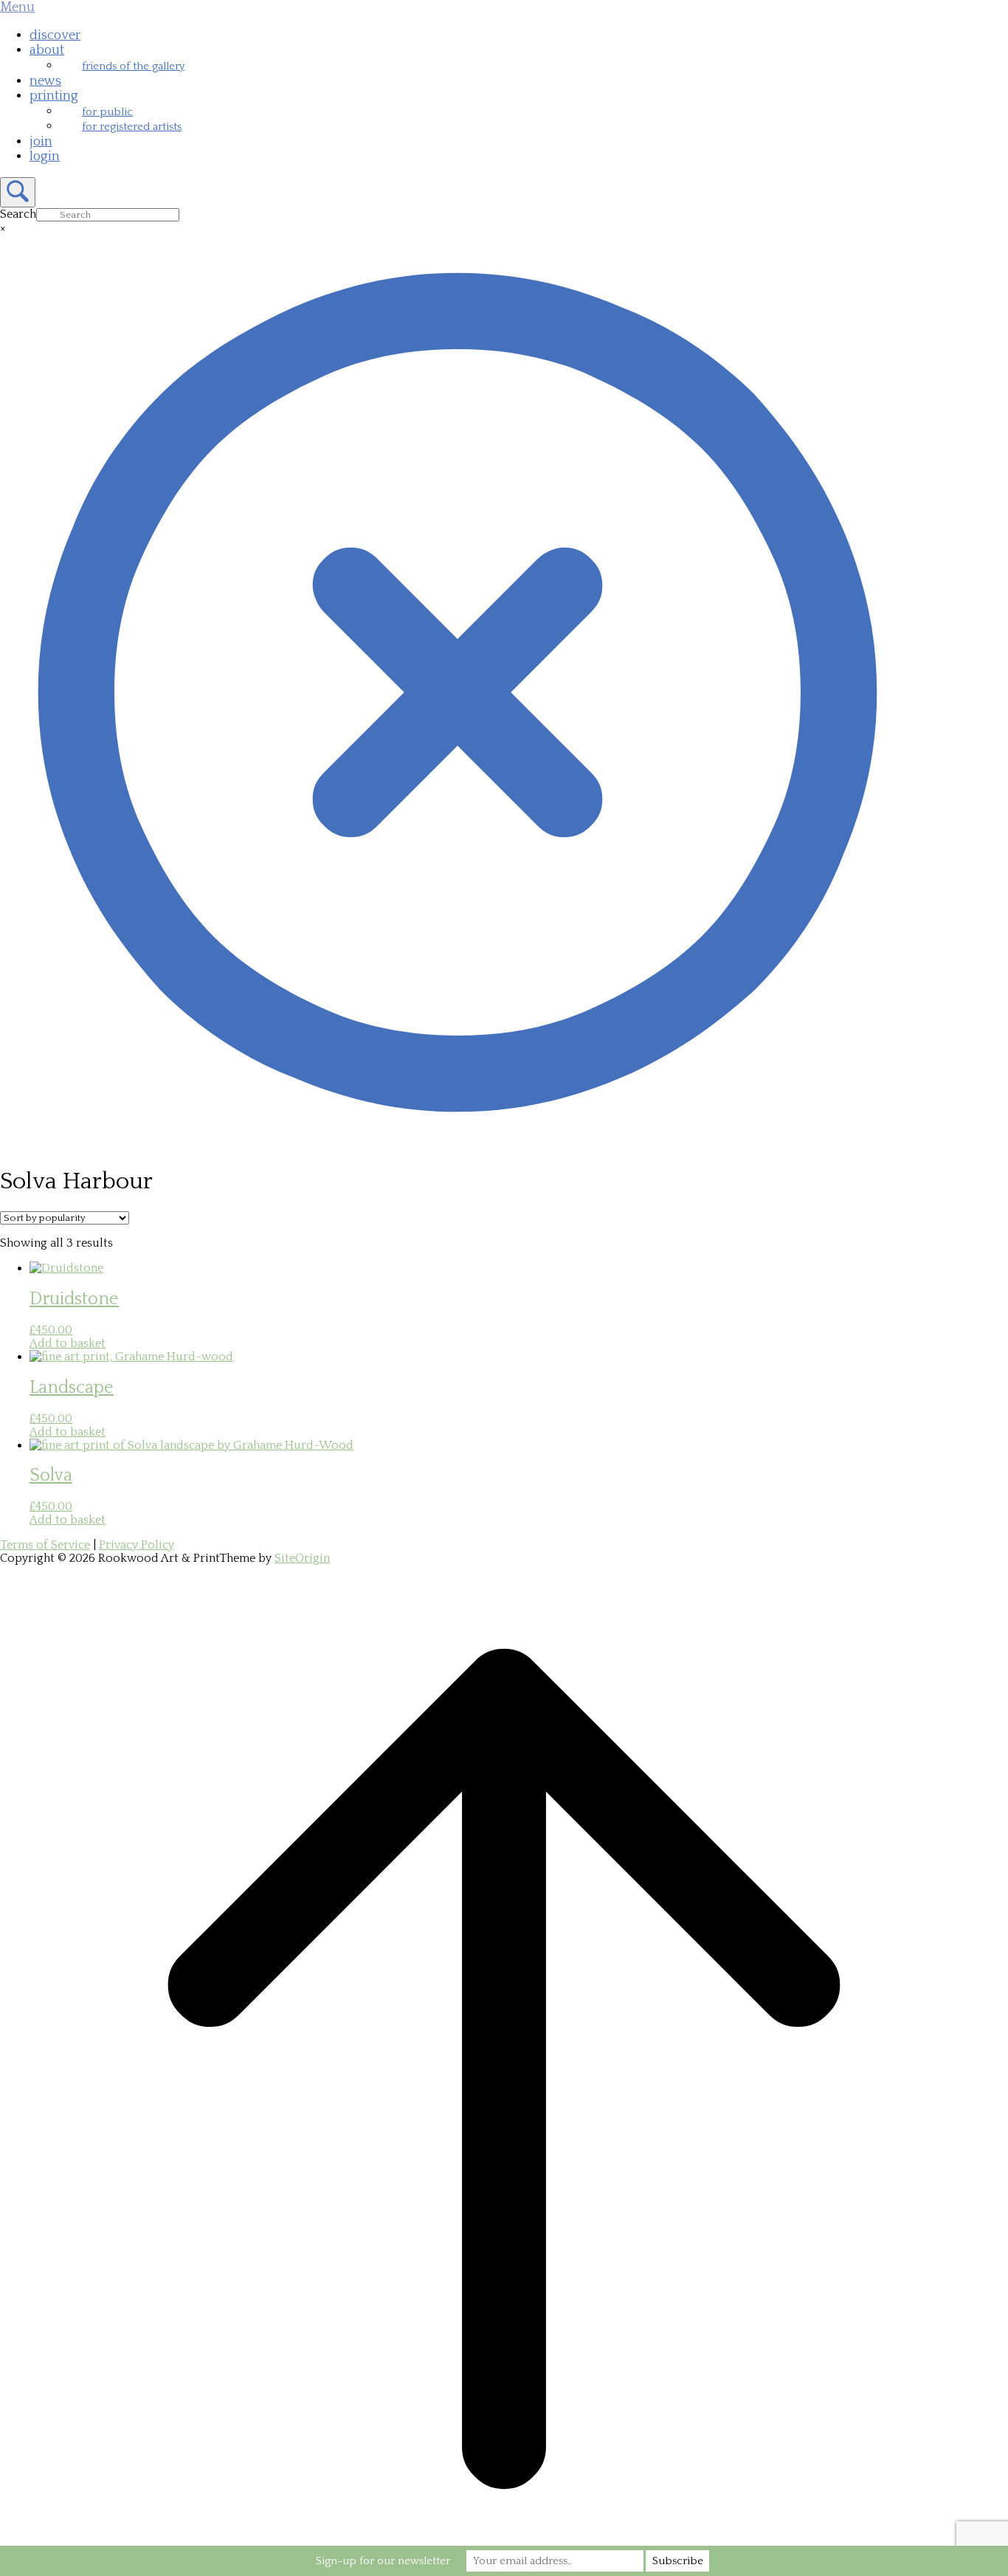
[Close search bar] (458, 1146)
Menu (17, 7)
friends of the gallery (133, 66)
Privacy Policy (137, 1545)
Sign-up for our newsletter (383, 2561)
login (45, 156)
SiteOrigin (302, 1558)
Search (18, 214)
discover (55, 35)
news (45, 81)
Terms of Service (45, 1545)
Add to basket (68, 1343)
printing (54, 96)
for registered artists (132, 127)
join (41, 142)
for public (107, 112)
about (47, 50)
